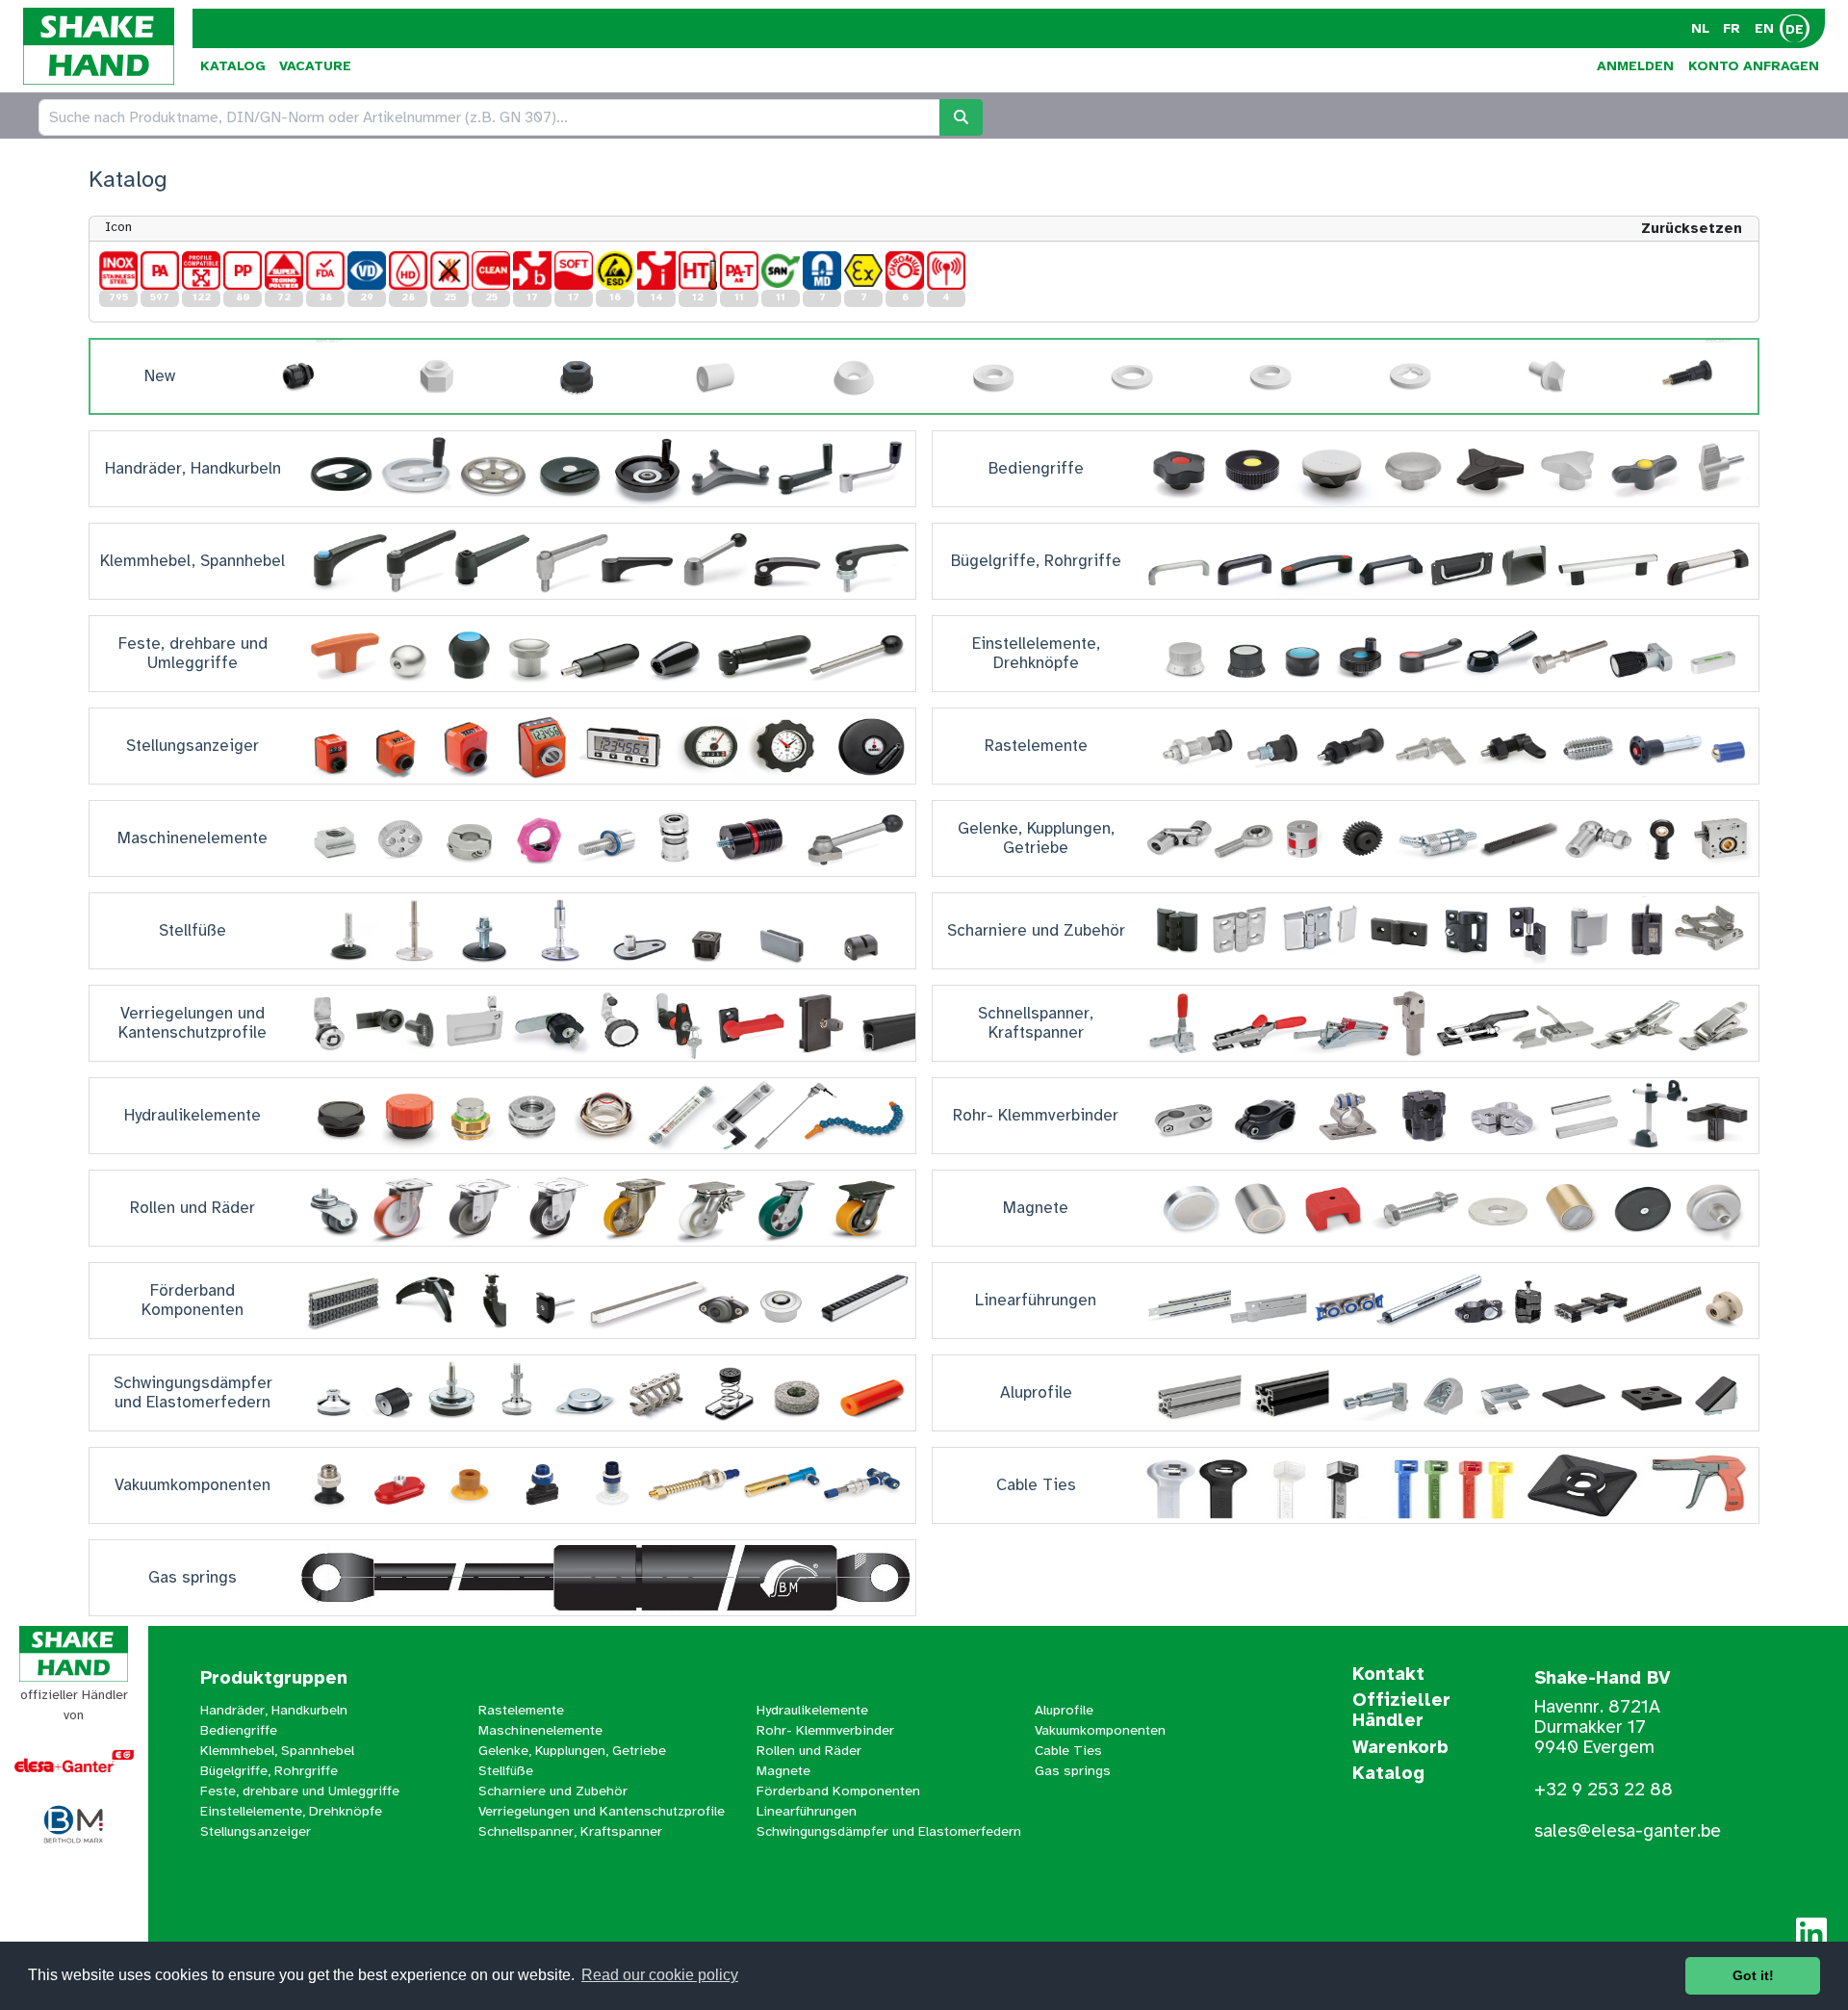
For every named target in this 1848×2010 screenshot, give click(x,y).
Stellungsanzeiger (256, 1831)
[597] (160, 271)
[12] (698, 271)
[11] (739, 271)
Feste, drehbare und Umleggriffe (300, 1791)
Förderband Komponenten (838, 1791)
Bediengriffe (239, 1730)
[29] (367, 271)
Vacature (315, 66)
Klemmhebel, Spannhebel (277, 1750)
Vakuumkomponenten (1100, 1730)
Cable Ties (1068, 1750)
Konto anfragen (1754, 66)
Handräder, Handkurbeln (274, 1710)
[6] (905, 271)
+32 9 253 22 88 (1604, 1790)
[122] (201, 271)
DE (1795, 29)
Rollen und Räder (809, 1750)
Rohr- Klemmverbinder (825, 1730)
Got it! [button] (1753, 1975)
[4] (946, 271)
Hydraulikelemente (812, 1710)
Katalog (233, 66)
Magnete (783, 1770)
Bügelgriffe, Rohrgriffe (269, 1770)
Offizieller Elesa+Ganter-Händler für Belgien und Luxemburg (74, 1914)
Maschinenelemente (540, 1730)
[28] (408, 271)
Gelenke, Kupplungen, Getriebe (572, 1750)
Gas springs (1073, 1770)
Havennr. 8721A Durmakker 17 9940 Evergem (1597, 1727)
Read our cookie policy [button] (660, 1975)
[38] (325, 271)
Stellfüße (506, 1770)
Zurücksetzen (1692, 228)
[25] (449, 271)
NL (1700, 28)
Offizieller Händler (1401, 1711)
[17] (532, 271)
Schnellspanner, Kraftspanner (570, 1831)
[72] (284, 271)
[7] (822, 271)
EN (1764, 28)
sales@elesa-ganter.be (1628, 1831)
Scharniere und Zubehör (553, 1791)
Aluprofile (1064, 1710)
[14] (656, 271)
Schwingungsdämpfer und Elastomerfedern (889, 1831)
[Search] (961, 117)
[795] (118, 271)
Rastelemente (521, 1710)
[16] (615, 271)
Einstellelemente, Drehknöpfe (291, 1811)
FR (1732, 28)
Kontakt (1388, 1675)
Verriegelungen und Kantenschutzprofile (602, 1811)
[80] (243, 271)
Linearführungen (807, 1811)
